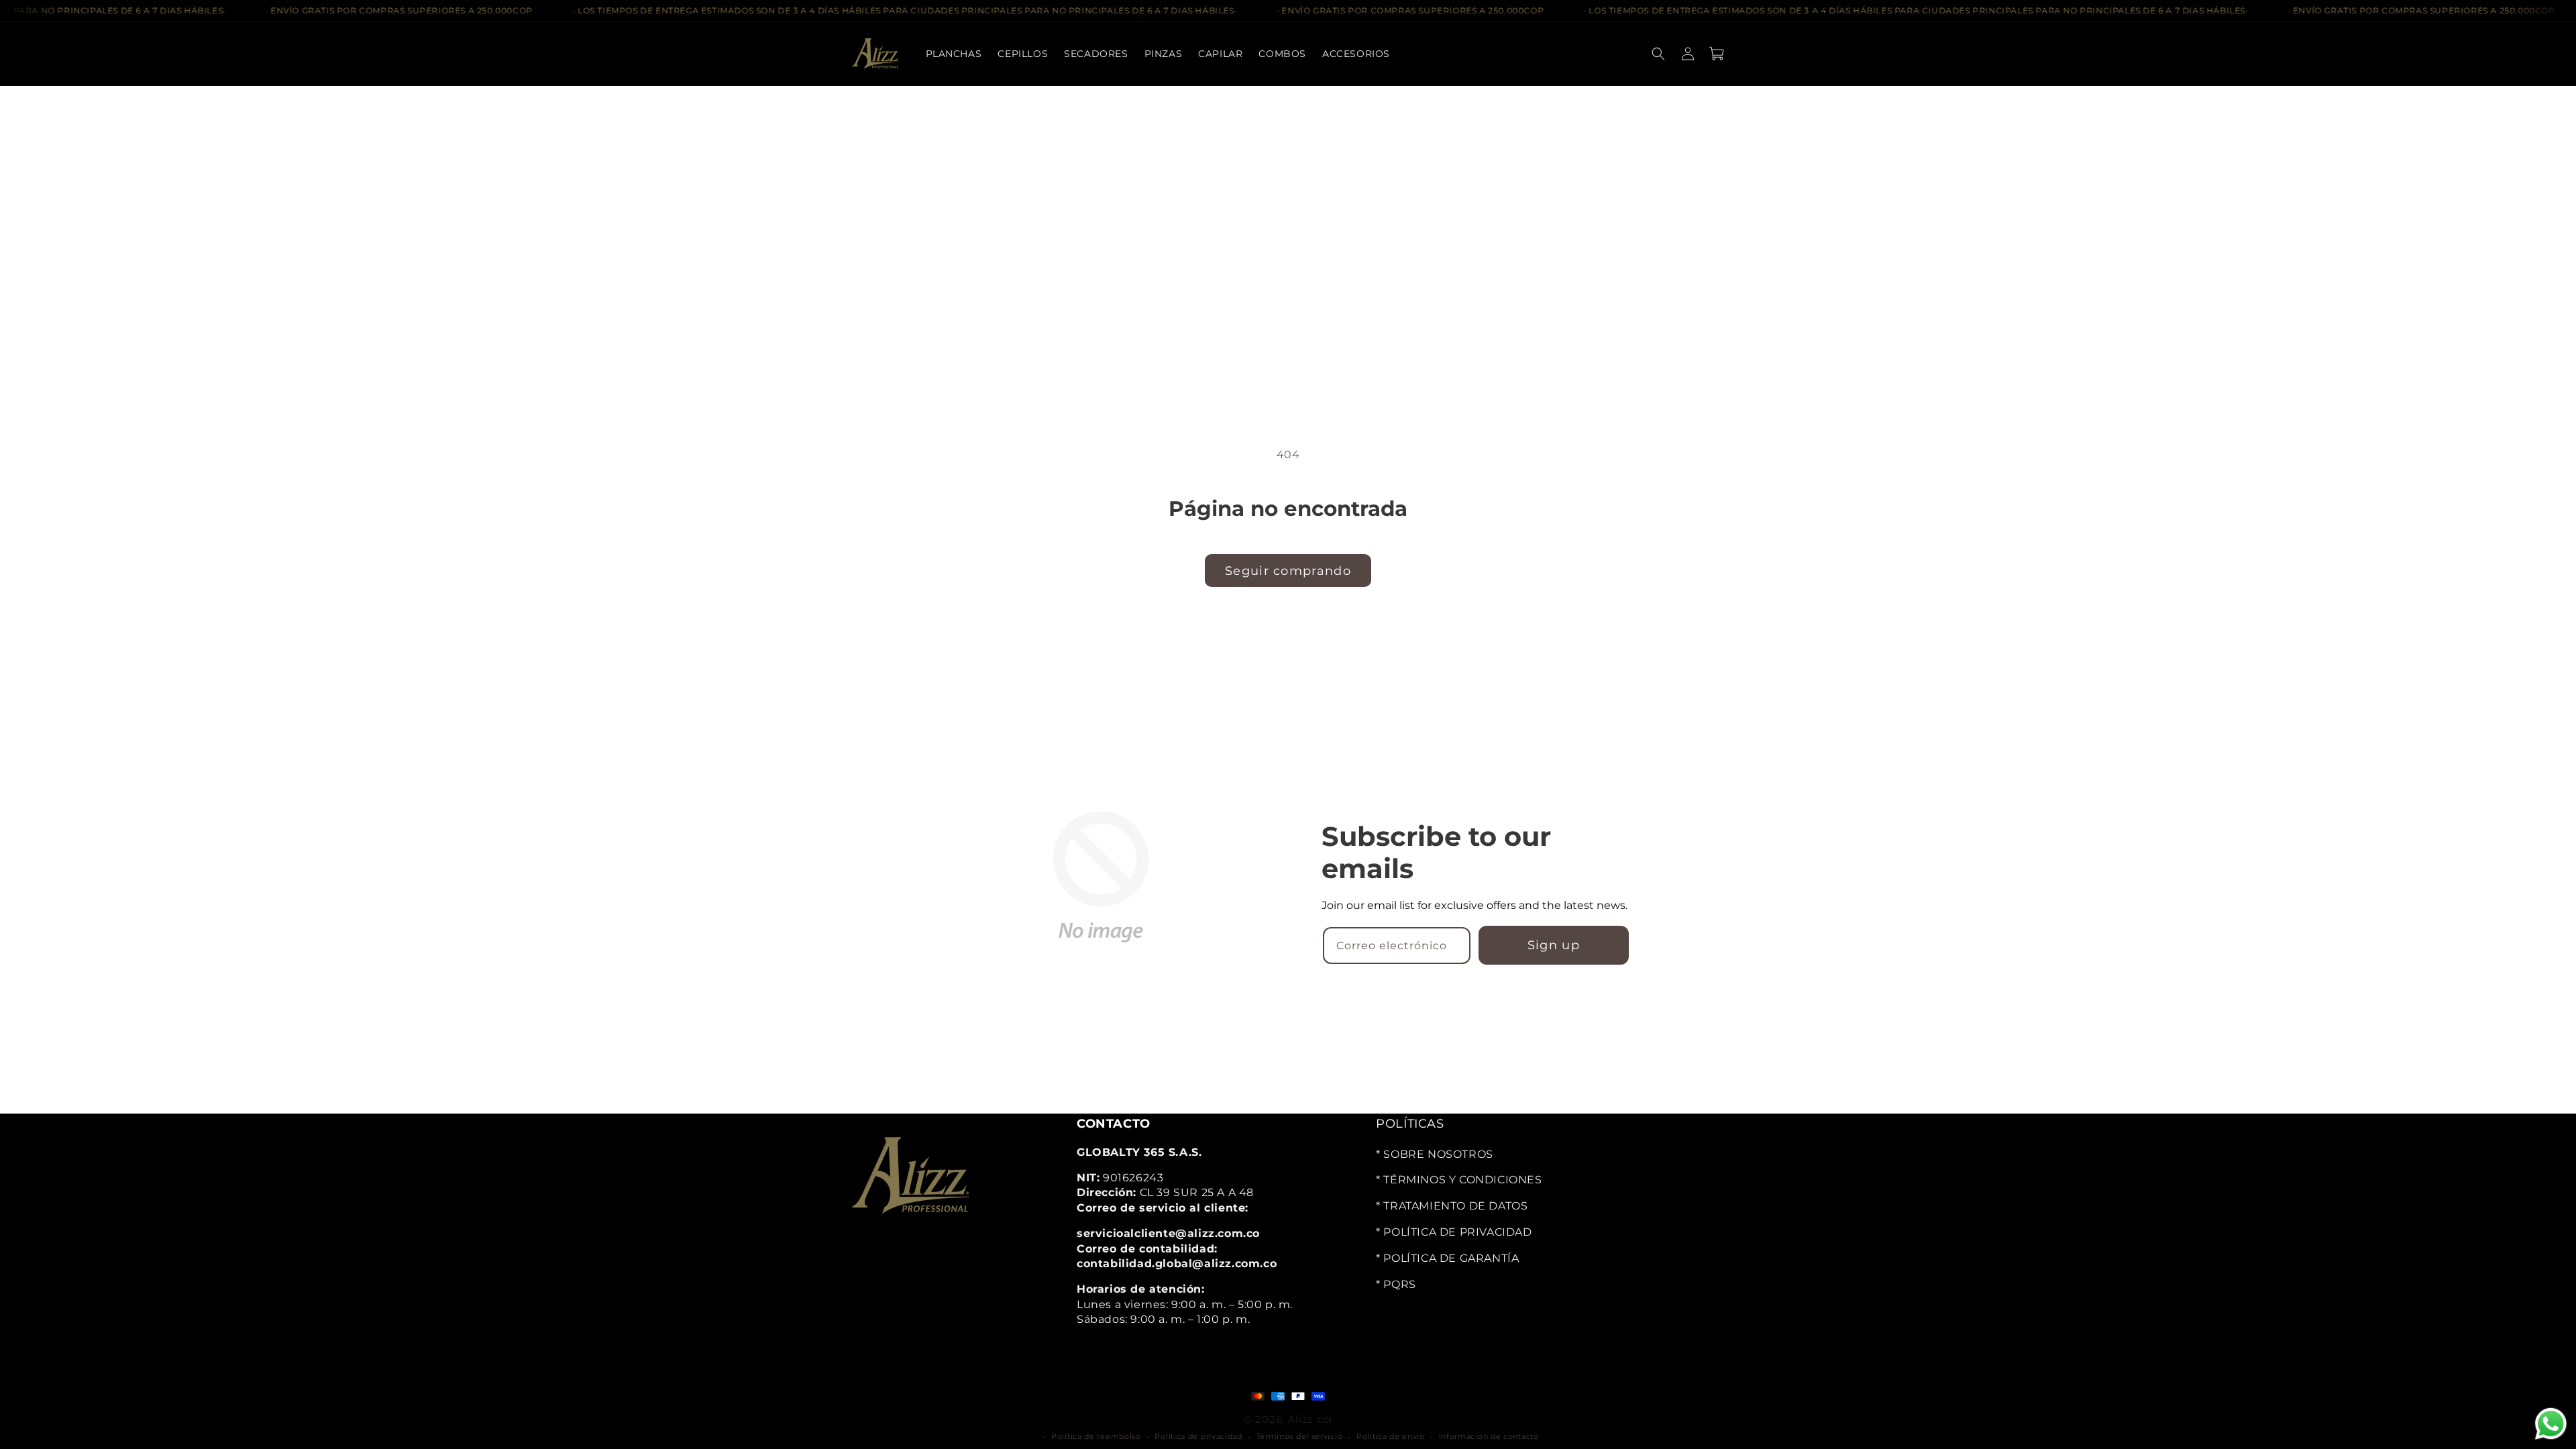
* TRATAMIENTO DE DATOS (1452, 1206)
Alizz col (1310, 1418)
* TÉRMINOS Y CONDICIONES (1459, 1180)
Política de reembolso (1096, 1436)
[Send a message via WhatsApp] (2551, 1424)
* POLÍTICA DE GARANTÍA (1447, 1257)
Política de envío (1391, 1436)
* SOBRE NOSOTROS (1435, 1153)
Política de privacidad (1198, 1436)
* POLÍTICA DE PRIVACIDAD (1454, 1232)
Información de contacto (1489, 1436)
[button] (1096, 54)
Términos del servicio (1300, 1436)
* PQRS (1396, 1284)
